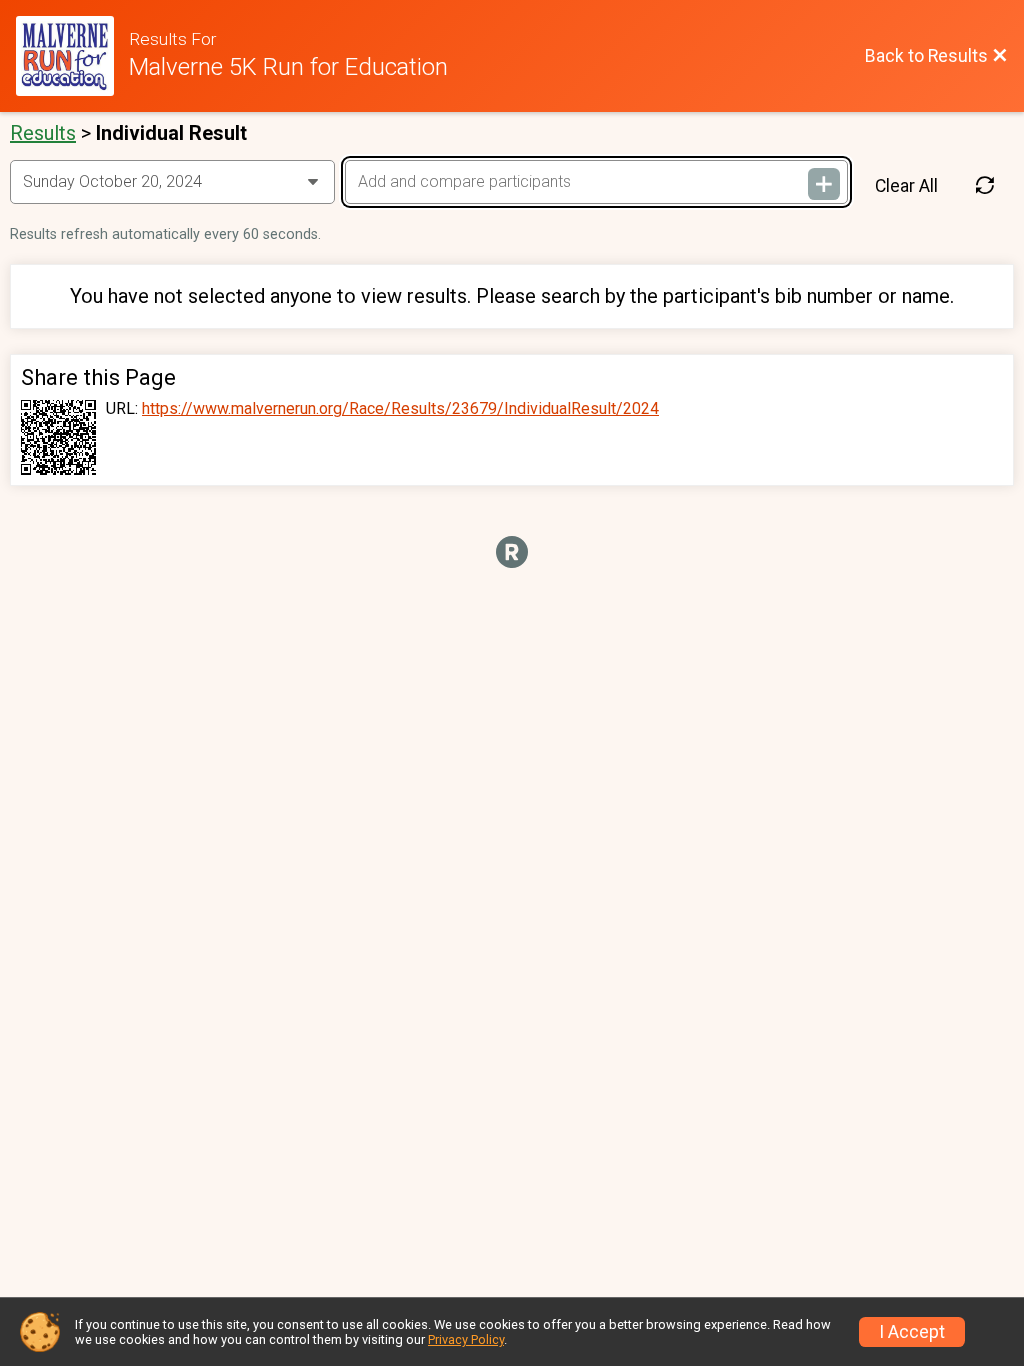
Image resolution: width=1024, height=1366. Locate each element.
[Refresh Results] (985, 186)
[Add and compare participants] (824, 184)
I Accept (912, 1332)
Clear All (906, 186)
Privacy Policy (466, 1339)
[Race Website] (72, 56)
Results (43, 133)
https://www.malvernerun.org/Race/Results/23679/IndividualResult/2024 (400, 409)
